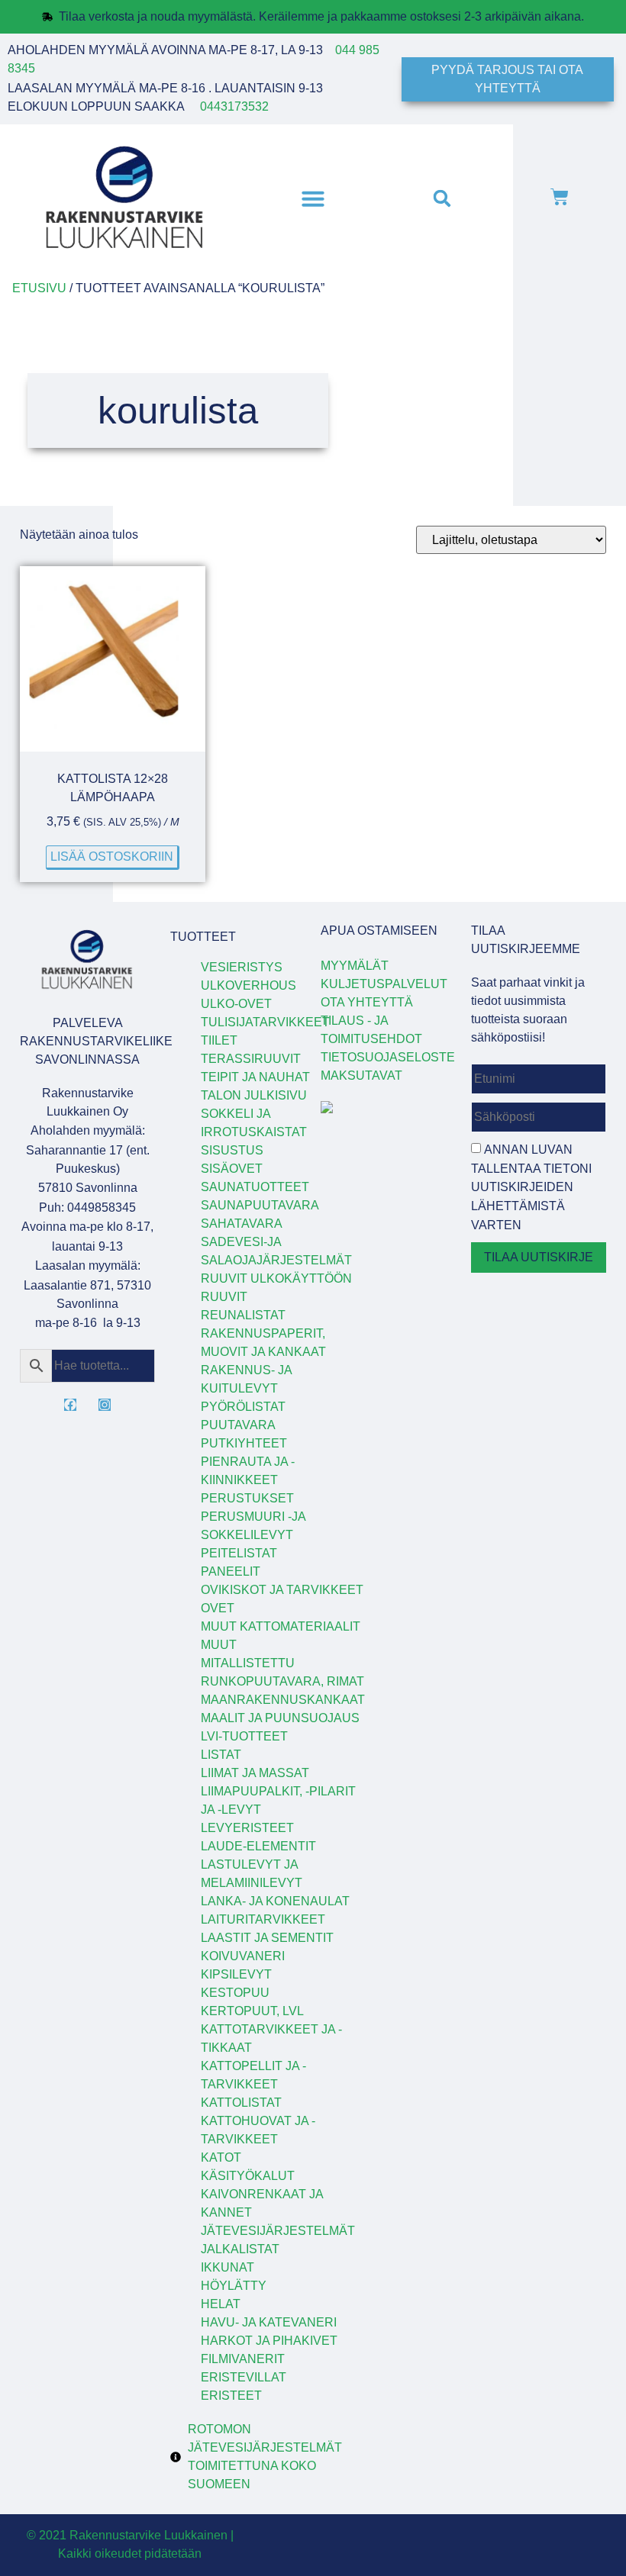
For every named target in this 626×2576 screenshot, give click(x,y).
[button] (313, 198)
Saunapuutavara (260, 1205)
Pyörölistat (243, 1407)
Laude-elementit (258, 1846)
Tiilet (219, 1040)
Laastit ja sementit (267, 1938)
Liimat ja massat (255, 1773)
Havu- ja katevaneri (269, 2322)
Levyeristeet (247, 1828)
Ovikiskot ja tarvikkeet (282, 1590)
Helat (221, 2304)
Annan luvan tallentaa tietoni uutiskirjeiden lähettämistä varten (531, 1187)
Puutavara (238, 1425)
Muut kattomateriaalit (281, 1626)
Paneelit (231, 1571)
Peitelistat (239, 1553)
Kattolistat (241, 2103)
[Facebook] (70, 1405)
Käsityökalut (248, 2176)
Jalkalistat (240, 2249)
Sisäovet (232, 1169)
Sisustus (232, 1150)
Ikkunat (227, 2267)
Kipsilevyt (236, 1974)
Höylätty (234, 2286)
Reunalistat (243, 1315)
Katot (221, 2157)
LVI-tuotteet (244, 1736)
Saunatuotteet (255, 1187)
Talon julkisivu (254, 1095)
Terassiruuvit (251, 1059)
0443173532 (234, 106)
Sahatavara (242, 1224)
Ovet (218, 1608)
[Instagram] (105, 1405)
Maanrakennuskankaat (283, 1700)
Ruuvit (224, 1297)
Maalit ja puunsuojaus (280, 1718)
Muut (219, 1645)
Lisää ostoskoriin (112, 857)
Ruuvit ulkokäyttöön (276, 1278)
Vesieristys (242, 967)
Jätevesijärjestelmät (278, 2231)
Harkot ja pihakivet (269, 2341)
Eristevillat (244, 2377)
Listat (221, 1755)
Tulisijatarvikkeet (265, 1022)
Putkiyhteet (244, 1443)
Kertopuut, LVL (252, 2011)
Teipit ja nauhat (255, 1077)
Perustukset (247, 1498)
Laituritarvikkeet (263, 1919)
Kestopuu (235, 1993)
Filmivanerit (243, 2359)
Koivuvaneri (243, 1956)
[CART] (560, 198)
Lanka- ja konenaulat (275, 1901)
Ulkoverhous (248, 985)
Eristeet (231, 2396)
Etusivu (39, 288)
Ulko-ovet (236, 1004)
